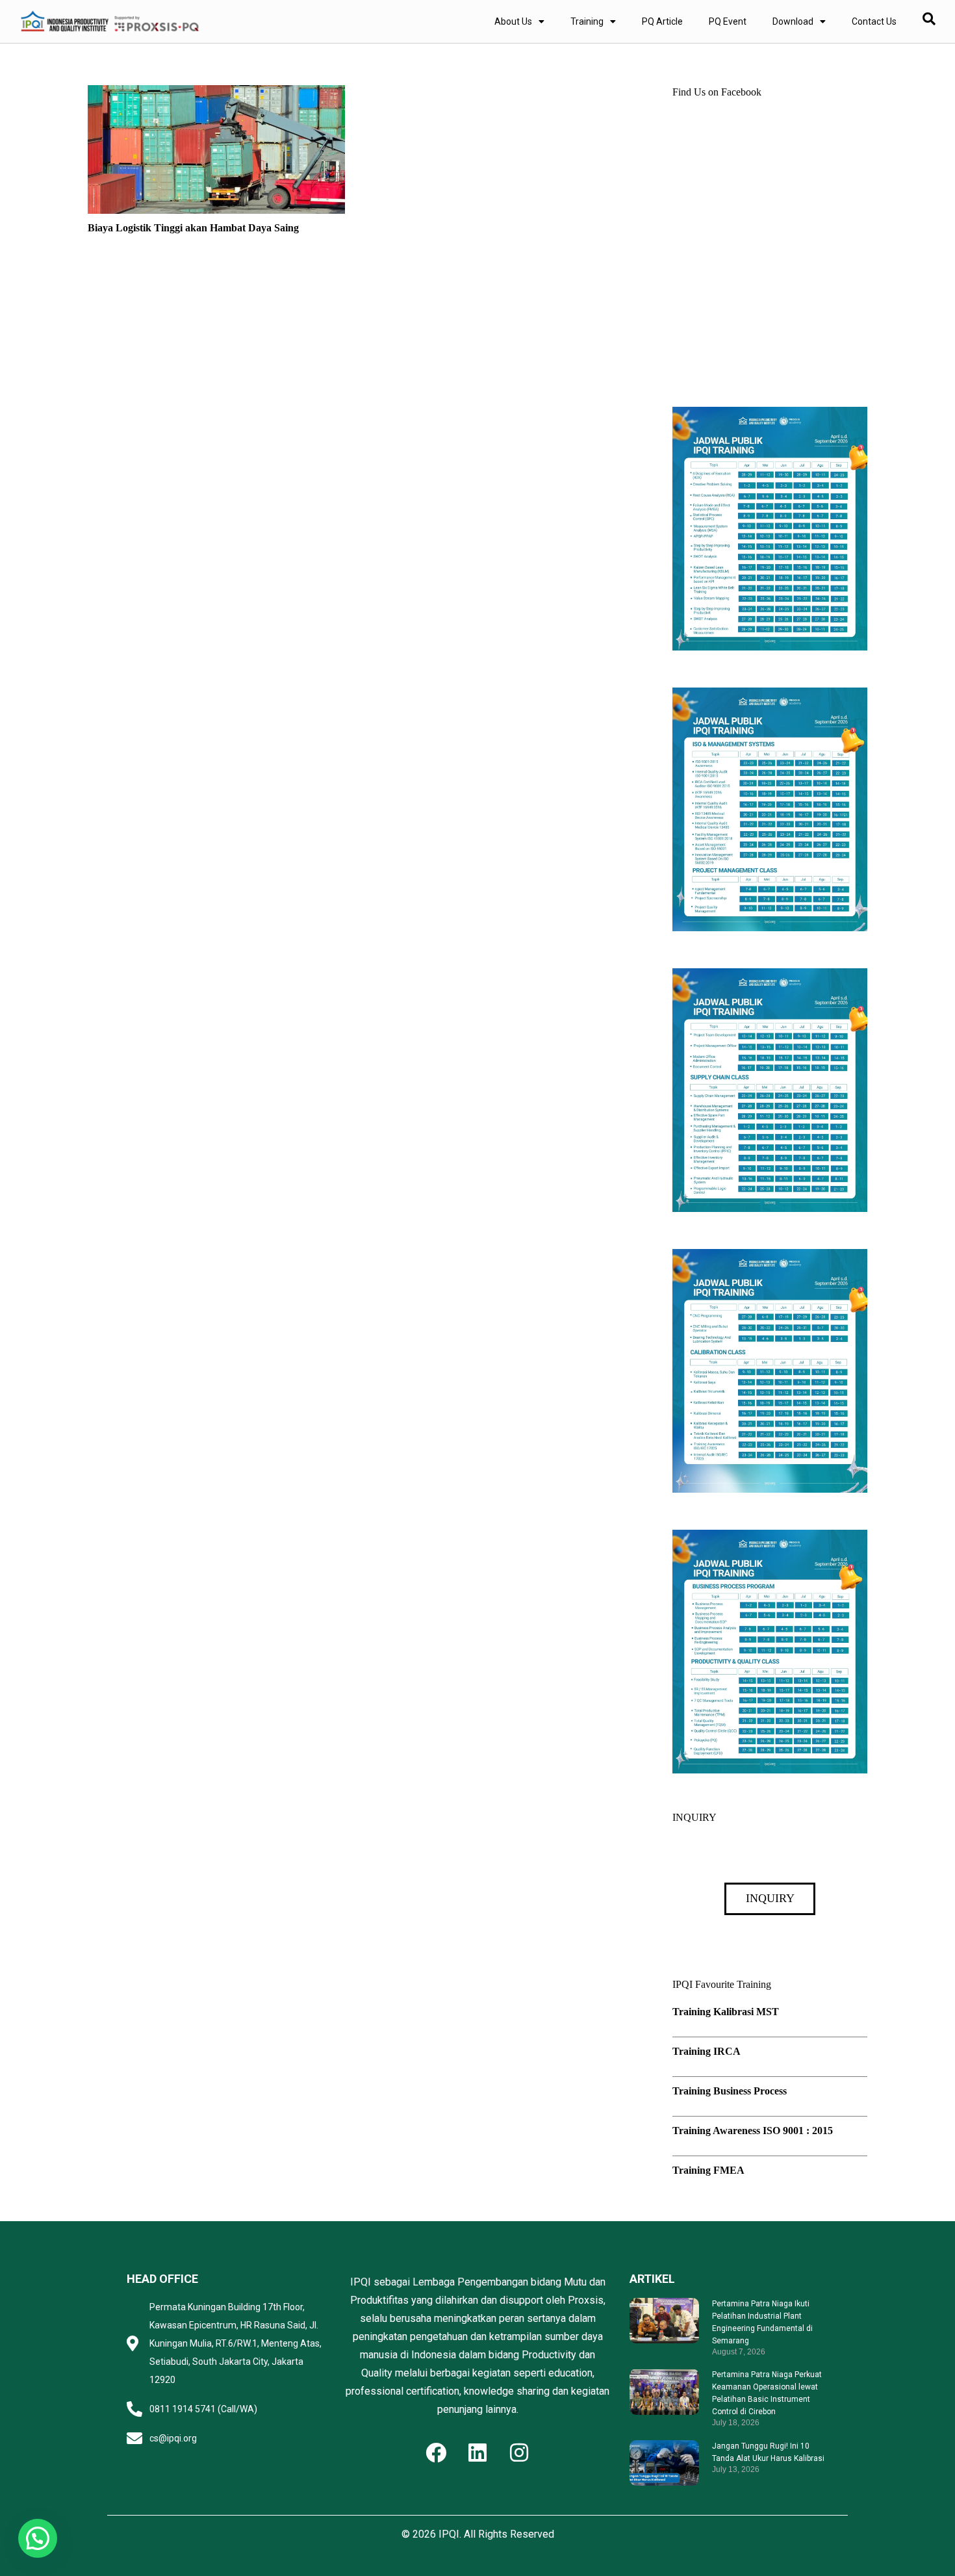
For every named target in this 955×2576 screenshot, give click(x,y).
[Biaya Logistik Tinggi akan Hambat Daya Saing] (216, 94)
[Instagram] (519, 2453)
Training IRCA (707, 2051)
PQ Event (728, 21)
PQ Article (662, 21)
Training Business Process (730, 2091)
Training (587, 21)
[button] (38, 2538)
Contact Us (874, 21)
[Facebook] (436, 2453)
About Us (513, 21)
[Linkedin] (478, 2453)
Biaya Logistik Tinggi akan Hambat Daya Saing (193, 228)
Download (793, 21)
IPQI (449, 2534)
